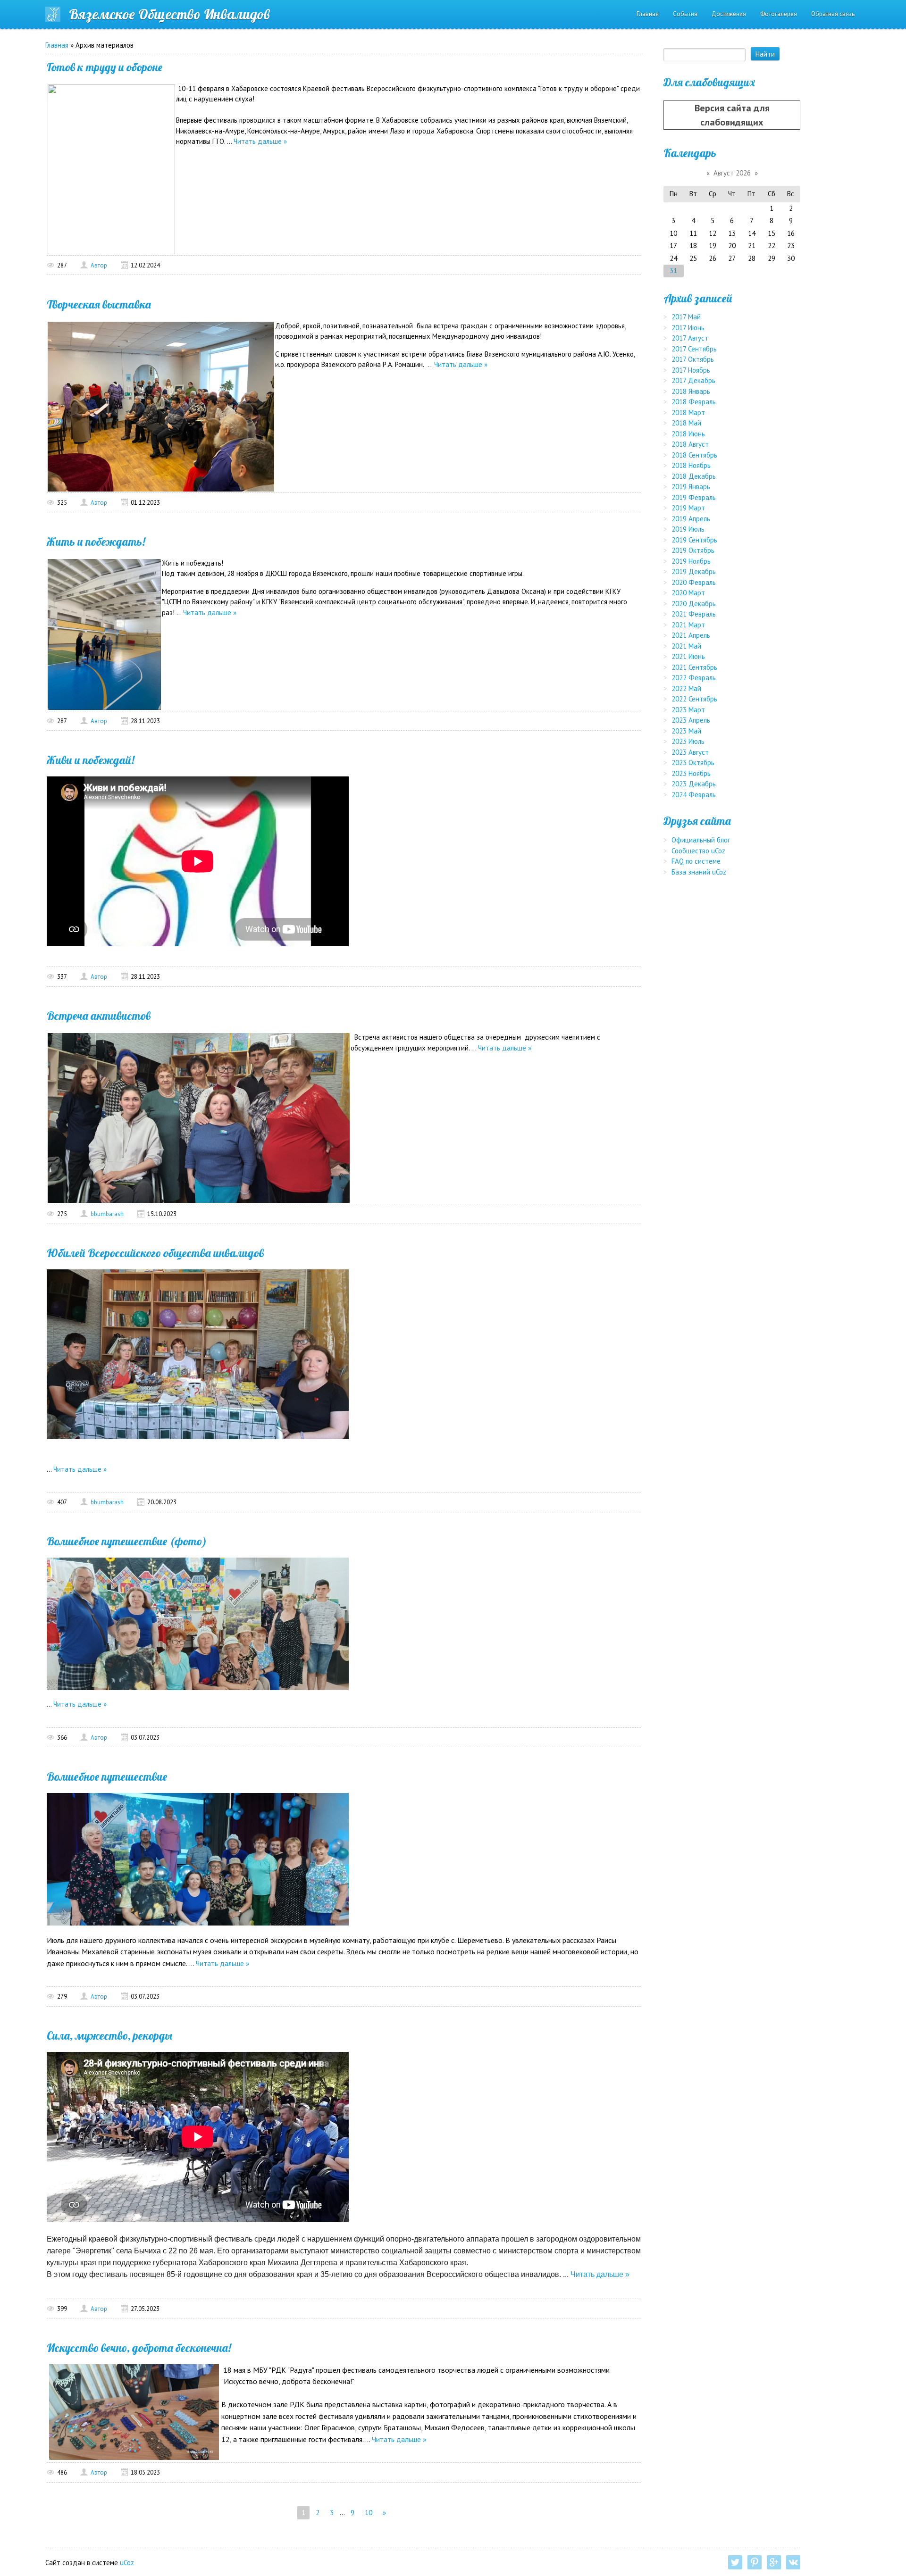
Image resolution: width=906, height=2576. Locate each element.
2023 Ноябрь (691, 773)
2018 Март (688, 413)
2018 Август (690, 444)
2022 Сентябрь (694, 699)
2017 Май (686, 317)
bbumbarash (107, 1214)
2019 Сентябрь (694, 540)
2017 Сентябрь (694, 349)
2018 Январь (691, 391)
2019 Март (688, 508)
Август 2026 (732, 173)
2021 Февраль (694, 614)
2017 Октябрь (693, 359)
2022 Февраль (694, 678)
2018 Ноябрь (691, 465)
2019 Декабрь (694, 571)
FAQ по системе (696, 861)
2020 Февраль (694, 582)
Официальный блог (701, 840)
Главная (57, 45)
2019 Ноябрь (691, 561)
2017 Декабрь (693, 380)
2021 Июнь (688, 656)
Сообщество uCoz (698, 851)
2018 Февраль (694, 402)
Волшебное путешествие (107, 1776)
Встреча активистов (99, 1016)
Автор (99, 265)
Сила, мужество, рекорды (109, 2035)
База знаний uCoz (699, 872)
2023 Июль (688, 741)
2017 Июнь (688, 328)
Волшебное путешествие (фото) (127, 1541)
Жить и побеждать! (96, 542)
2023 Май (686, 731)
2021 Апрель (691, 635)
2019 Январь (691, 487)
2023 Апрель (691, 720)
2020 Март (688, 593)
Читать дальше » (260, 141)
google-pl (774, 2562)
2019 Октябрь (693, 550)
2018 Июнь (688, 434)
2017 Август (690, 338)
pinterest (755, 2562)
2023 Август (690, 752)
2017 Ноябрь (691, 370)
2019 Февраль (694, 497)
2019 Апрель (691, 519)
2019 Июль (688, 529)
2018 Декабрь (694, 476)
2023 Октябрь (693, 763)
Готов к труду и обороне (105, 67)
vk (793, 2562)
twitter (735, 2562)
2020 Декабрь (694, 604)
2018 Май (686, 423)
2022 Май (686, 688)
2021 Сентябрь (694, 667)
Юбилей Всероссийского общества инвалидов (155, 1253)
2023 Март (688, 710)
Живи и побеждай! (91, 760)
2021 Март (688, 625)
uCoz (127, 2563)
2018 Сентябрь (694, 455)
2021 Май (686, 646)
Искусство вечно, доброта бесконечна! (139, 2348)
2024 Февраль (694, 795)
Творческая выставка (99, 304)
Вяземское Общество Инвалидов (169, 14)
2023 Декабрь (694, 784)
